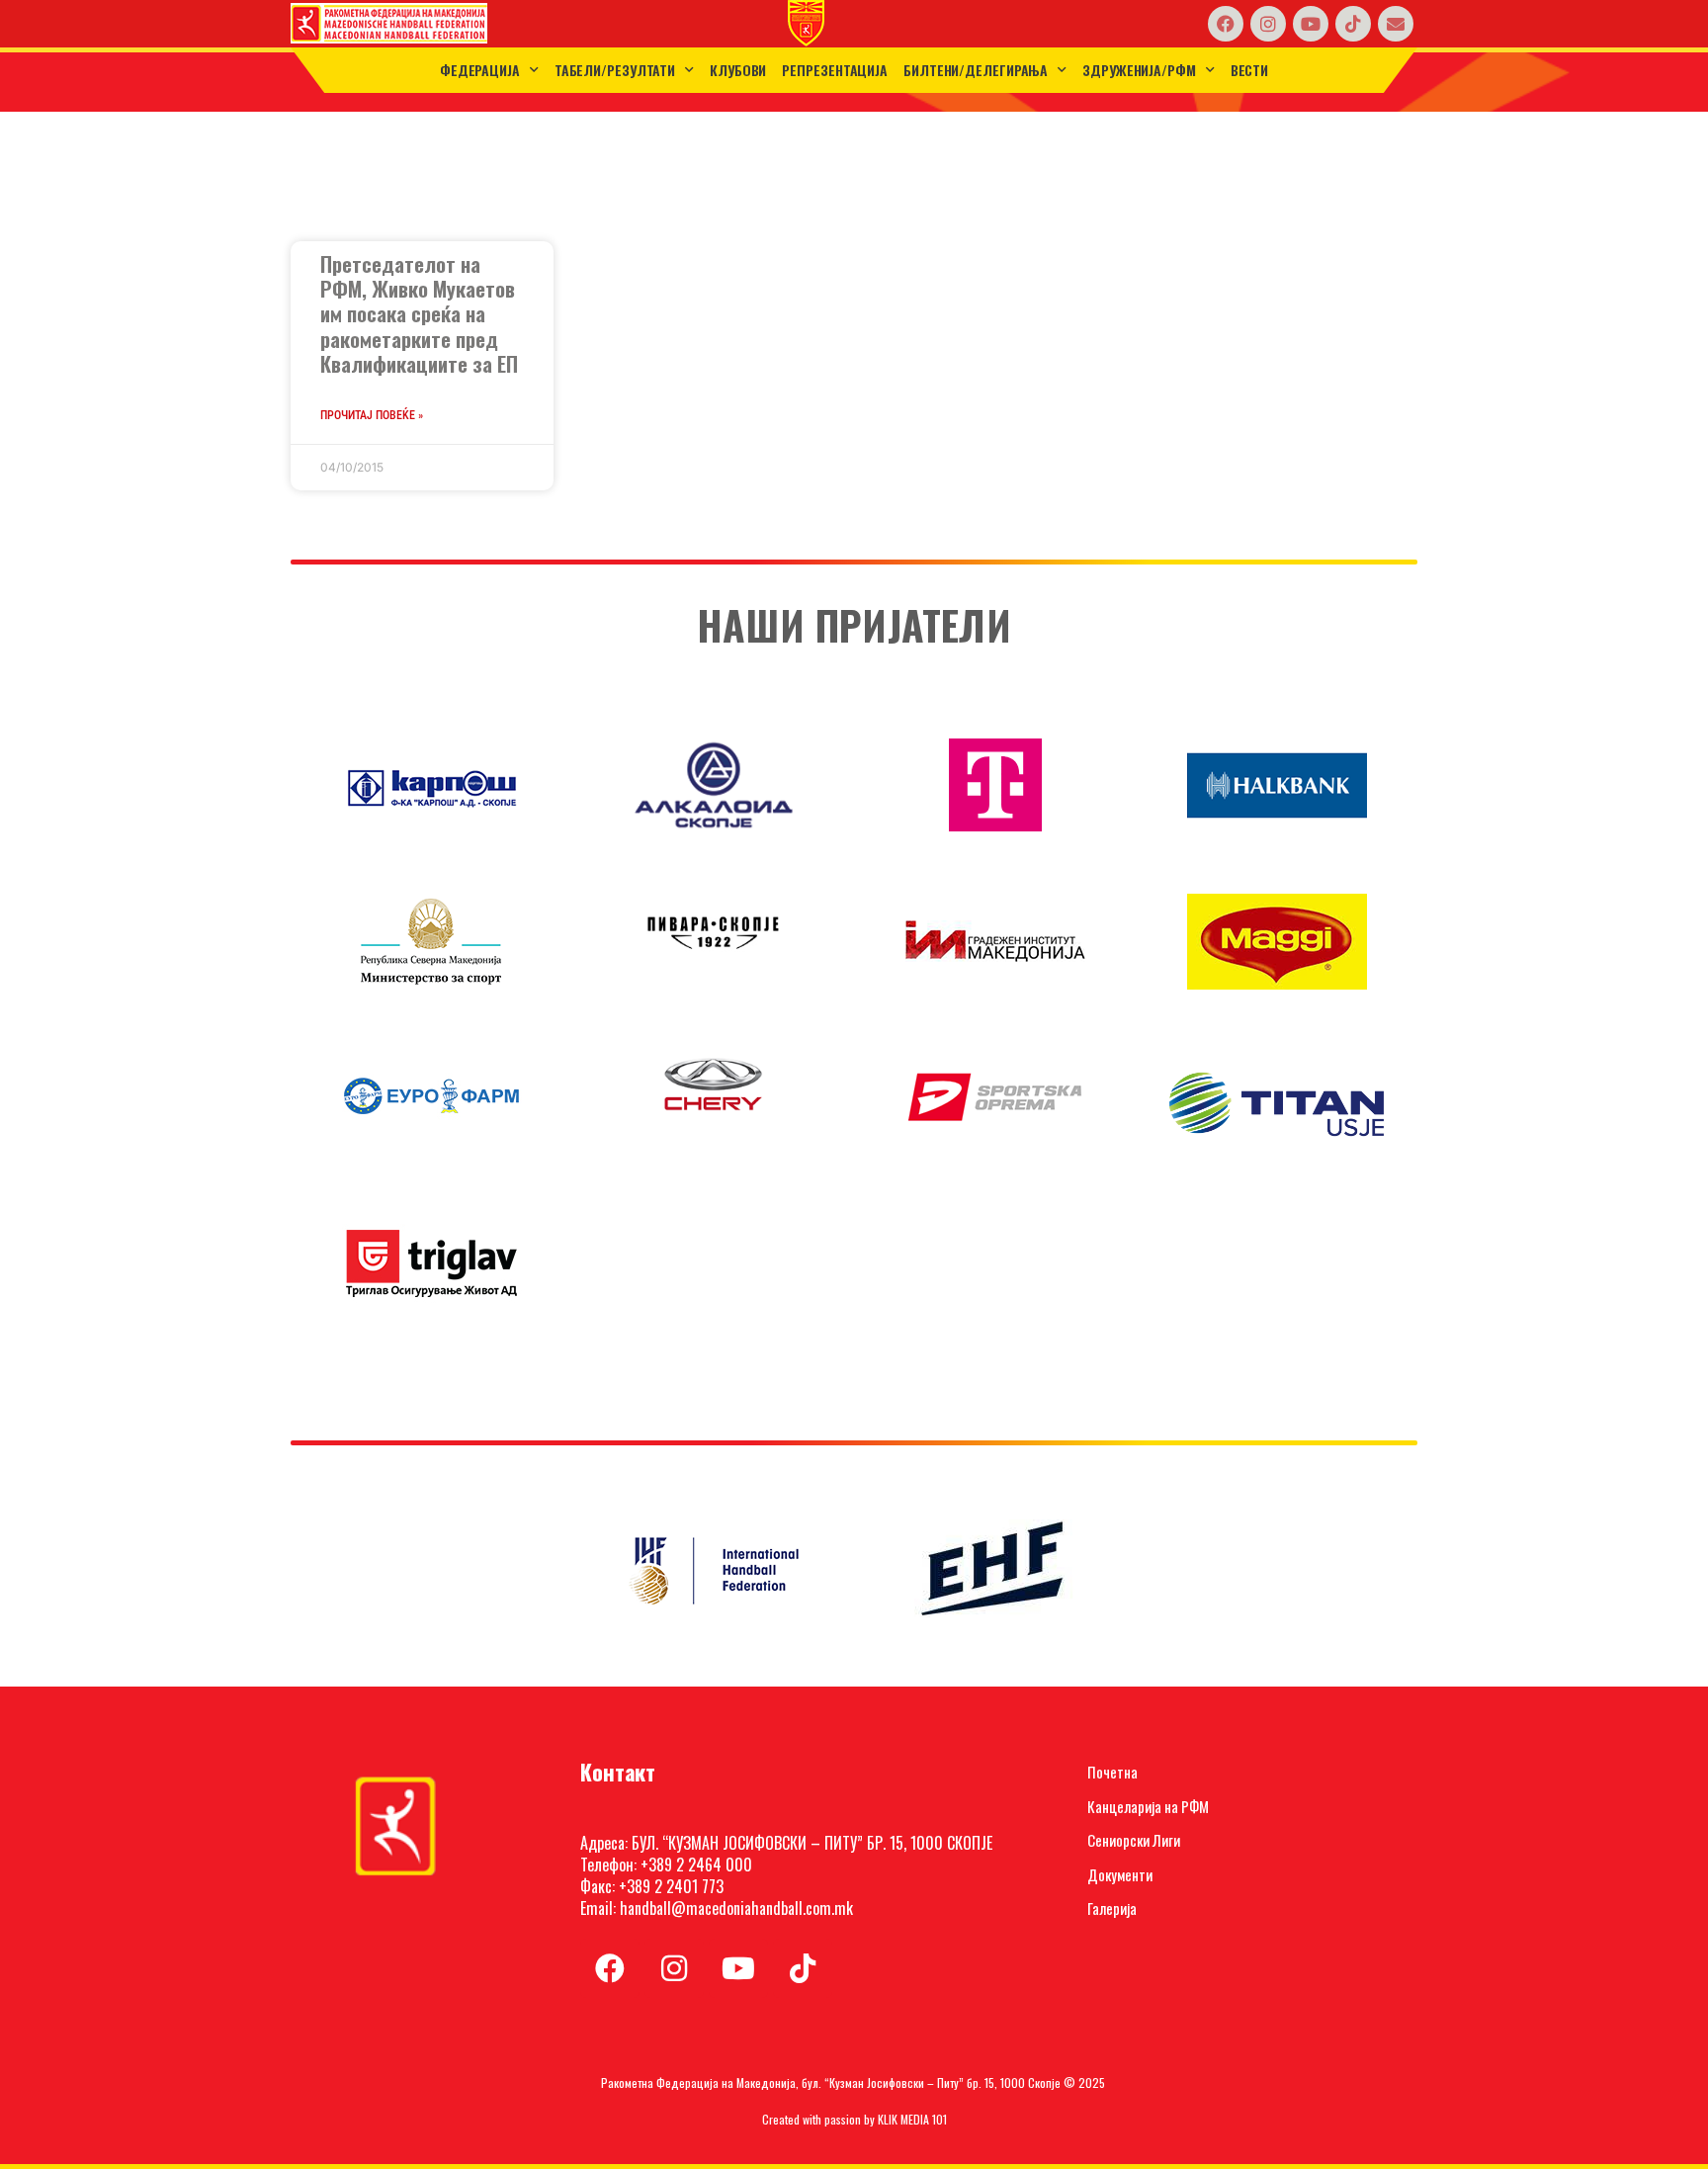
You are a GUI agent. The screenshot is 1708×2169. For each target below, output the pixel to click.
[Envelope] (1396, 24)
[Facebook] (1226, 24)
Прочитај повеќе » (372, 415)
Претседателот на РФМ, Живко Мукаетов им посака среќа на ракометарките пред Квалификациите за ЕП (419, 313)
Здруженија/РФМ (1139, 70)
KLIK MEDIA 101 (912, 2119)
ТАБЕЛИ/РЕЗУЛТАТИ (615, 70)
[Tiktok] (1353, 24)
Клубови (738, 70)
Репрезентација (835, 70)
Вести (1250, 70)
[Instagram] (1268, 24)
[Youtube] (1311, 24)
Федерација (480, 70)
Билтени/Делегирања (976, 70)
